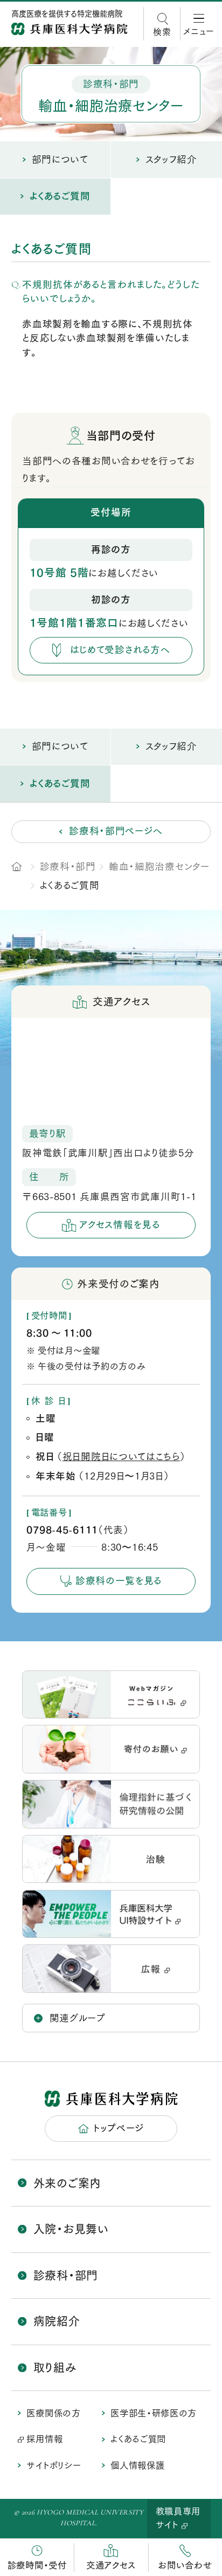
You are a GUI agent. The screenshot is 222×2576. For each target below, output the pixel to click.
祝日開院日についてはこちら (121, 1457)
